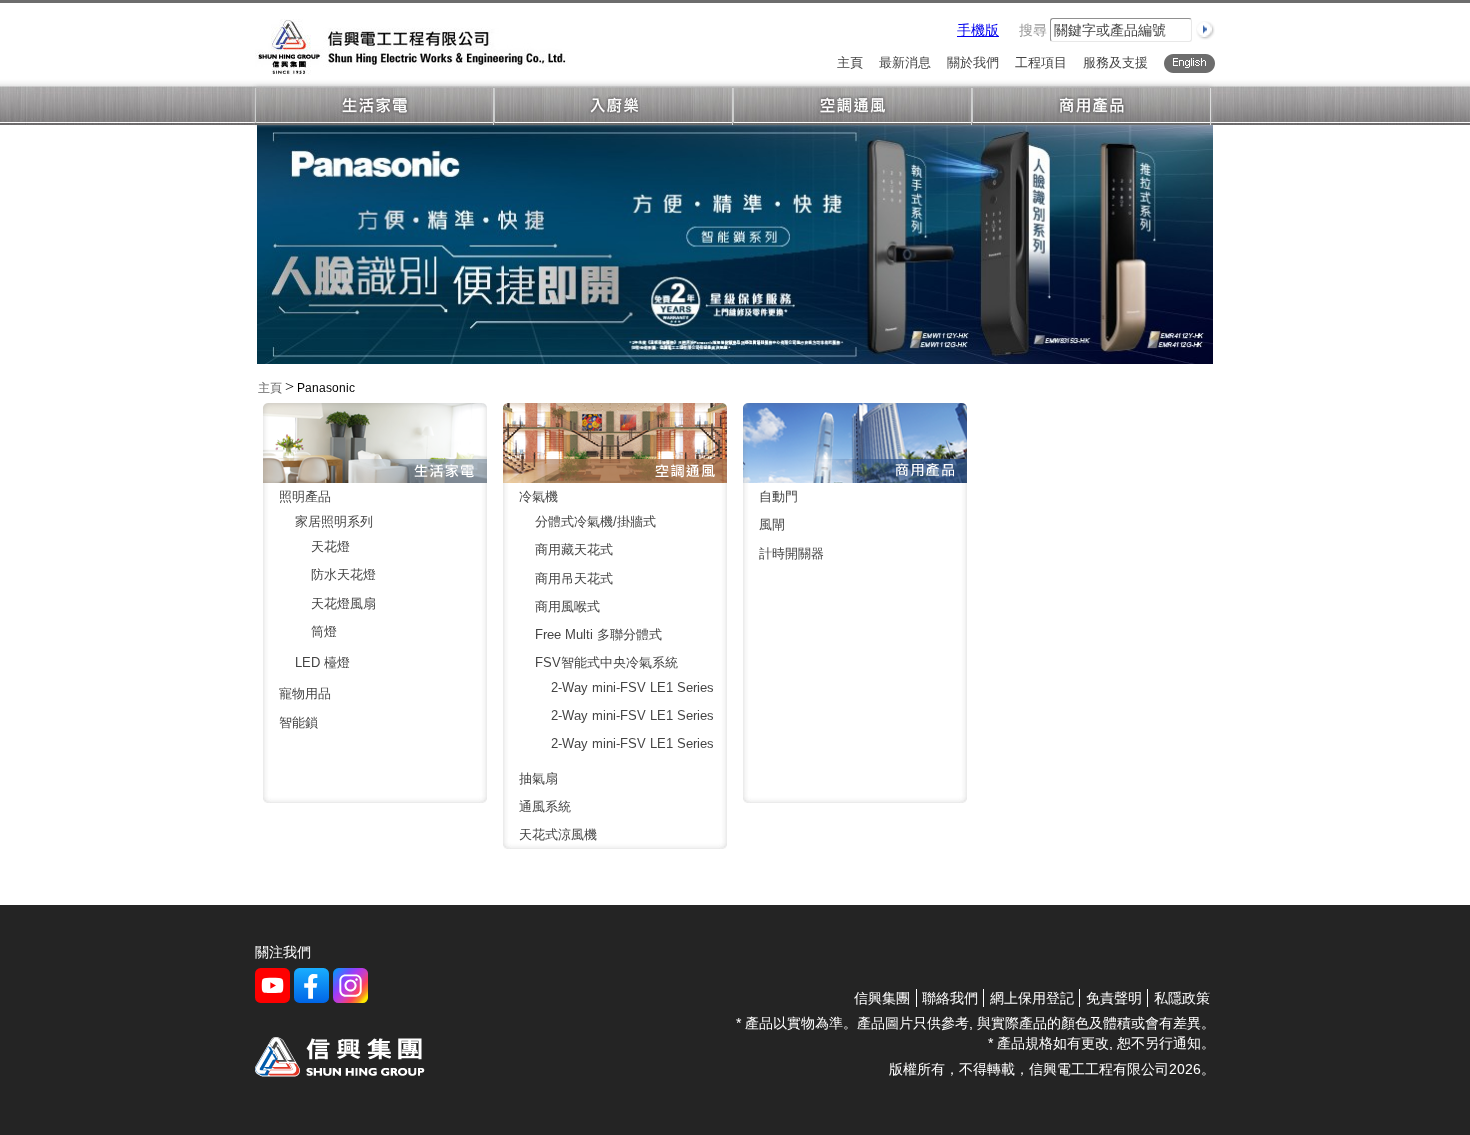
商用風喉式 (567, 606)
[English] (1189, 63)
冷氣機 (538, 496)
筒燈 (324, 631)
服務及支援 (1115, 63)
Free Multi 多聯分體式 (598, 634)
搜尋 (1033, 30)
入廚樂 (613, 106)
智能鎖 (298, 722)
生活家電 (374, 106)
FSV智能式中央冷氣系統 (606, 662)
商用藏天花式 (574, 549)
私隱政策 (1182, 998)
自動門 (778, 496)
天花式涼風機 (558, 834)
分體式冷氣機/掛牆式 (595, 521)
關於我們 (973, 63)
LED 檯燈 (322, 662)
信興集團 (882, 998)
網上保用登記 (1032, 998)
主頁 (850, 63)
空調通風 (852, 106)
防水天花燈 (343, 574)
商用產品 (1091, 106)
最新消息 (905, 63)
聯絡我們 (950, 998)
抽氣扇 (538, 778)
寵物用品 (305, 693)
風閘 (772, 524)
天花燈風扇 (343, 603)
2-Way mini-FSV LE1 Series (632, 687)
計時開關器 (791, 553)
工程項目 (1041, 63)
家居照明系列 (334, 521)
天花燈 (330, 546)
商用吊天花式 (574, 578)
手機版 (978, 30)
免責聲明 (1114, 998)
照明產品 (305, 496)
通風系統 (545, 806)
